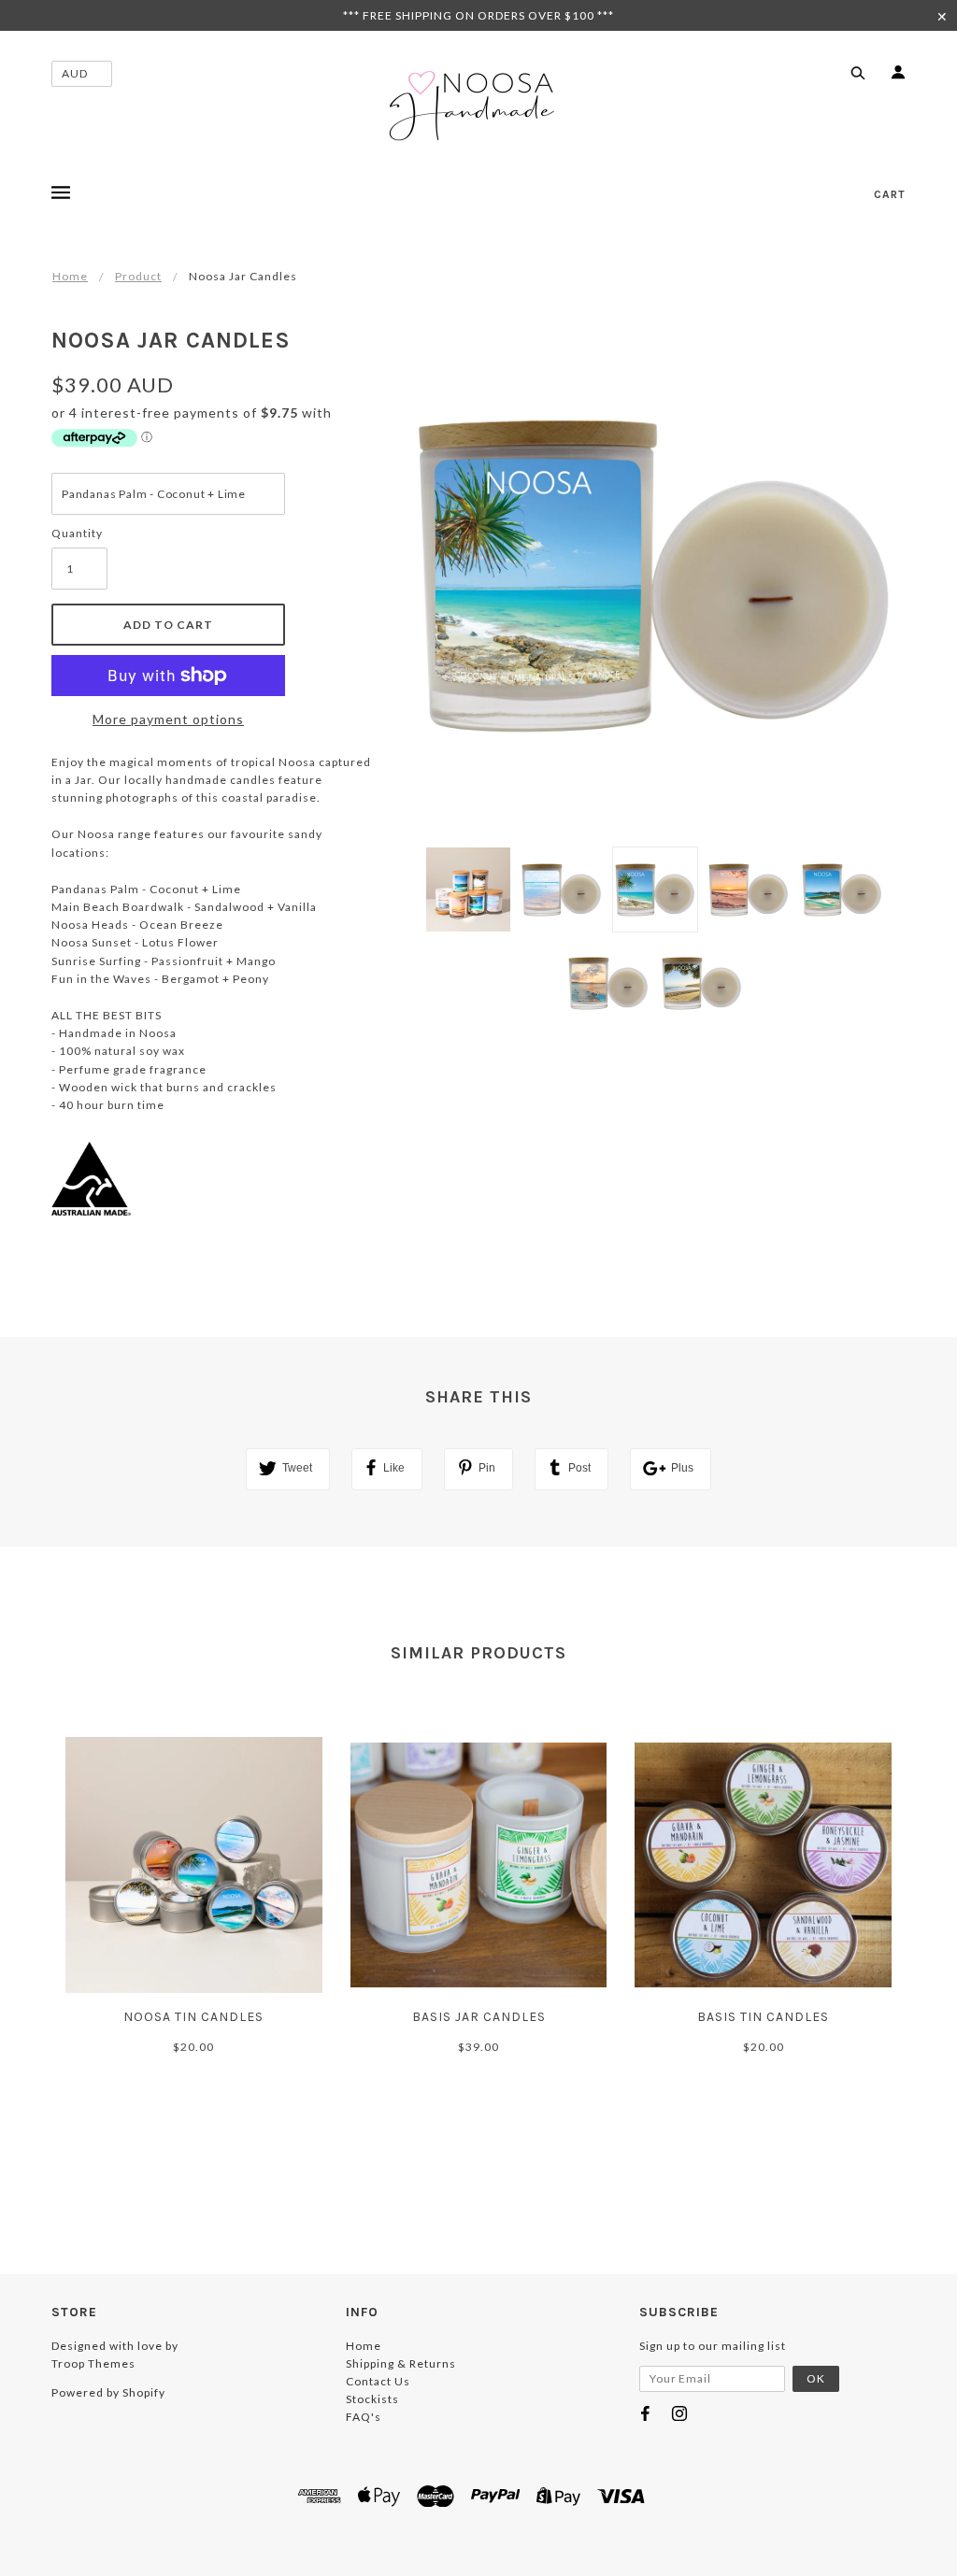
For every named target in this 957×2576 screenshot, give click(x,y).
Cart (890, 194)
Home (70, 276)
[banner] (478, 106)
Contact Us (378, 2381)
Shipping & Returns (401, 2363)
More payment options (168, 719)
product (138, 276)
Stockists (372, 2399)
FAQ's (364, 2417)
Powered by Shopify (108, 2392)
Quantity (77, 533)
